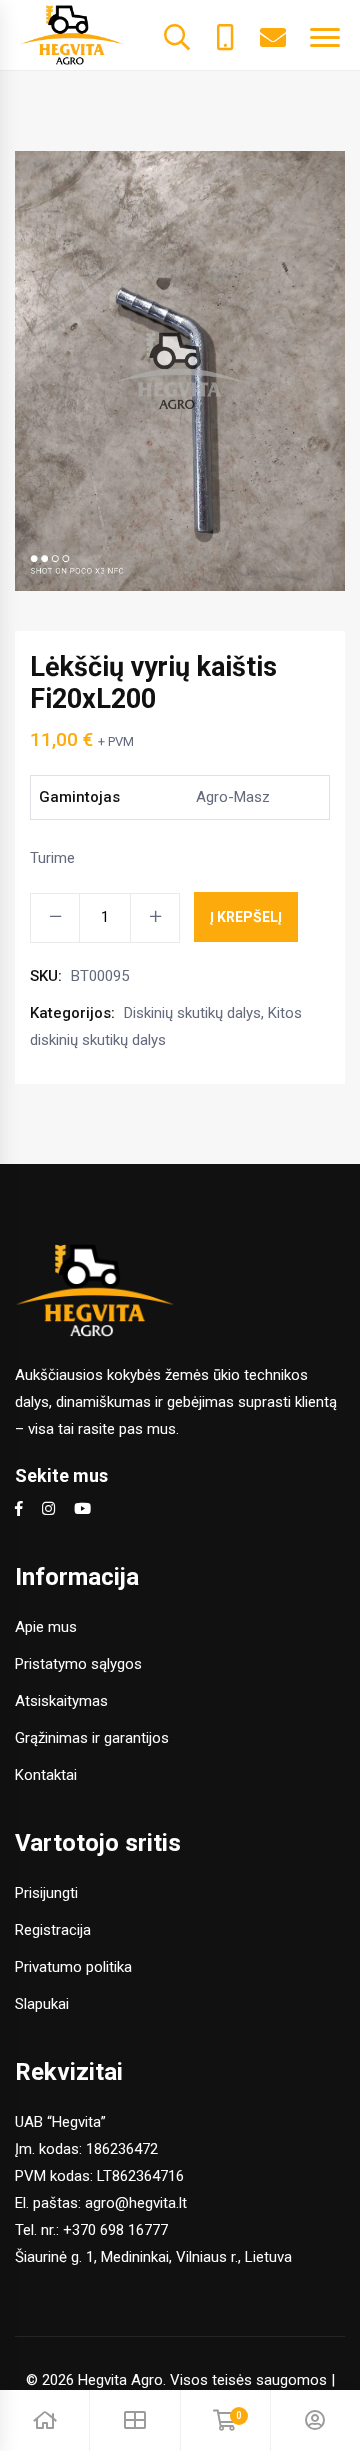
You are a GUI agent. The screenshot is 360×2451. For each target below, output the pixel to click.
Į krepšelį (246, 917)
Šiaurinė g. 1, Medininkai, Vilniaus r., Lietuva (153, 2257)
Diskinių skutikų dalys (192, 1013)
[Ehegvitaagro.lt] (72, 34)
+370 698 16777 (115, 2230)
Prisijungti (46, 1893)
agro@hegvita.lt (136, 2203)
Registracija (53, 1930)
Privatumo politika (73, 1967)
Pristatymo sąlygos (78, 1664)
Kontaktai (46, 1775)
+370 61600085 (225, 35)
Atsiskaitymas (61, 1701)
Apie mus (46, 1627)
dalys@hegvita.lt (273, 35)
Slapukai (42, 2004)
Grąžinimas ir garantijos (92, 1738)
